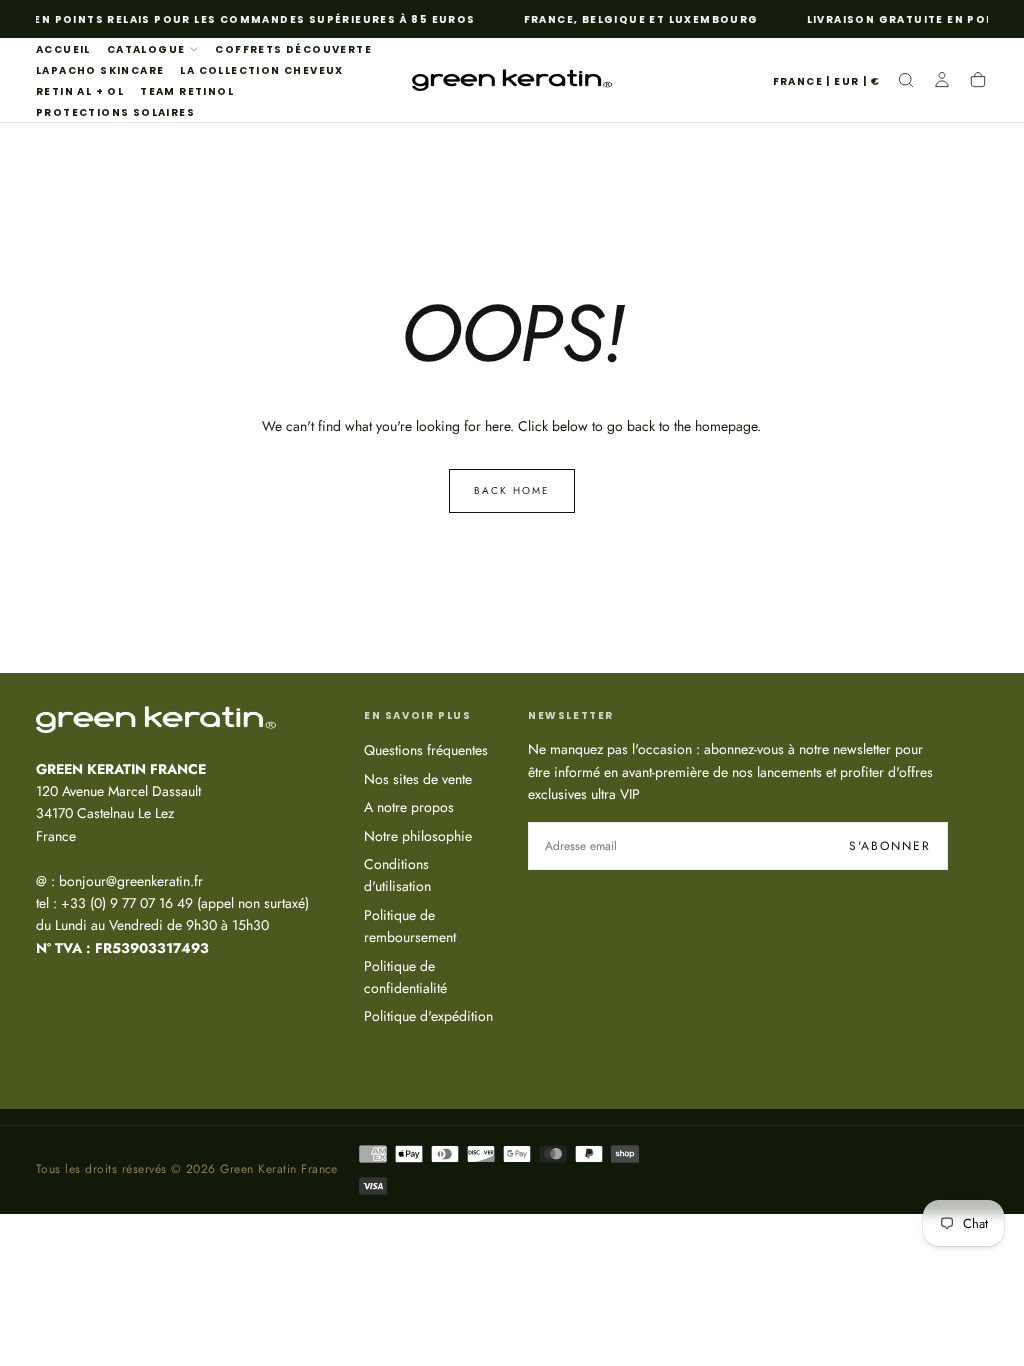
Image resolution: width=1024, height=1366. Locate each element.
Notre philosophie (418, 836)
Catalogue (146, 49)
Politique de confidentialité (405, 977)
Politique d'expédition (428, 1016)
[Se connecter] (942, 82)
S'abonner (890, 846)
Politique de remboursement (410, 926)
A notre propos (409, 807)
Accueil (63, 49)
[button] (826, 82)
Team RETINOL (187, 91)
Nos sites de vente (418, 779)
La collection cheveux (261, 70)
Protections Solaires (115, 112)
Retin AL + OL (80, 91)
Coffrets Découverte (293, 49)
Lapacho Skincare (100, 70)
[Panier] (978, 82)
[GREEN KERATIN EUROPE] (156, 719)
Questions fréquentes (426, 750)
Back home (512, 490)
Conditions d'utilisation (397, 875)
